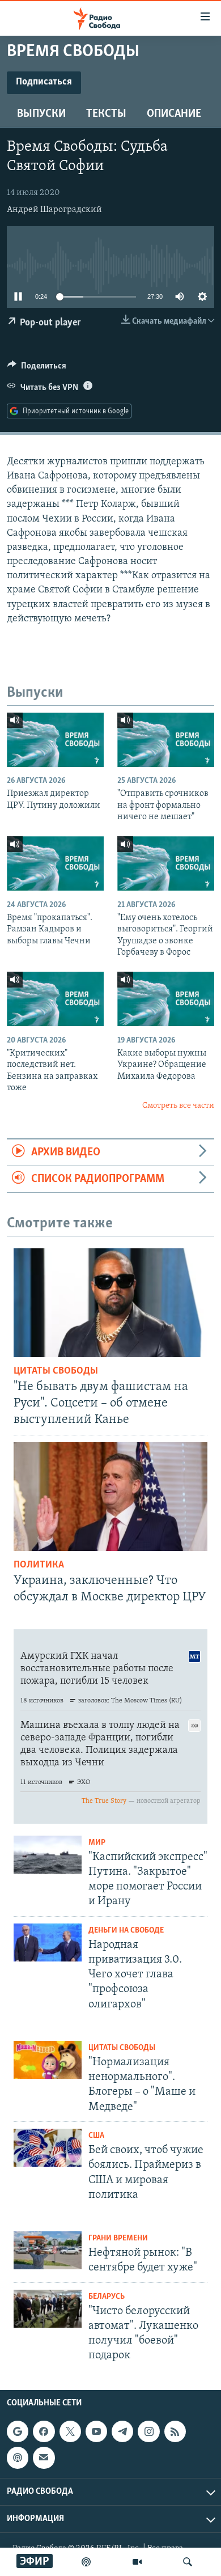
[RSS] (175, 2431)
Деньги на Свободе (126, 1931)
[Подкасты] (18, 2458)
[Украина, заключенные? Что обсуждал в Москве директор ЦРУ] (110, 1497)
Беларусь (107, 2297)
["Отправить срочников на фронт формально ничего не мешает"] (166, 740)
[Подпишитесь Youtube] (96, 2431)
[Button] (37, 368)
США (96, 2136)
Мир (97, 1843)
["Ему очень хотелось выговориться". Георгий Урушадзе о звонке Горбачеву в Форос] (166, 863)
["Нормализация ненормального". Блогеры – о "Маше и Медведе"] (48, 2060)
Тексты (106, 114)
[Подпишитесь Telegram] (122, 2431)
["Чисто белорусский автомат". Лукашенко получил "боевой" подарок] (48, 2309)
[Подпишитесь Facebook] (44, 2431)
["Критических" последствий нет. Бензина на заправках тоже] (55, 999)
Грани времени (118, 2238)
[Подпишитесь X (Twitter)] (70, 2431)
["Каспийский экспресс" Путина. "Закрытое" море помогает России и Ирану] (48, 1855)
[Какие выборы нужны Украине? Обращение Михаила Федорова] (166, 999)
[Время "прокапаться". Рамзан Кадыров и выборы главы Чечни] (55, 863)
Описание (174, 114)
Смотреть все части (178, 1106)
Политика (39, 1565)
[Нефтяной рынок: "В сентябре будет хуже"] (48, 2250)
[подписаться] (44, 2458)
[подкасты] (86, 2562)
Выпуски (41, 114)
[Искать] (188, 2562)
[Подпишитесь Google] (18, 2431)
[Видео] (137, 2562)
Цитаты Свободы (56, 1371)
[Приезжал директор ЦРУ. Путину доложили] (55, 740)
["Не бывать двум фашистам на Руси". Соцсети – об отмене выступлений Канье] (110, 1303)
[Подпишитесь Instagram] (148, 2431)
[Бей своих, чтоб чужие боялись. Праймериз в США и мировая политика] (48, 2148)
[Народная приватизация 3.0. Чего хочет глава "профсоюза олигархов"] (48, 1942)
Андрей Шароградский (54, 210)
